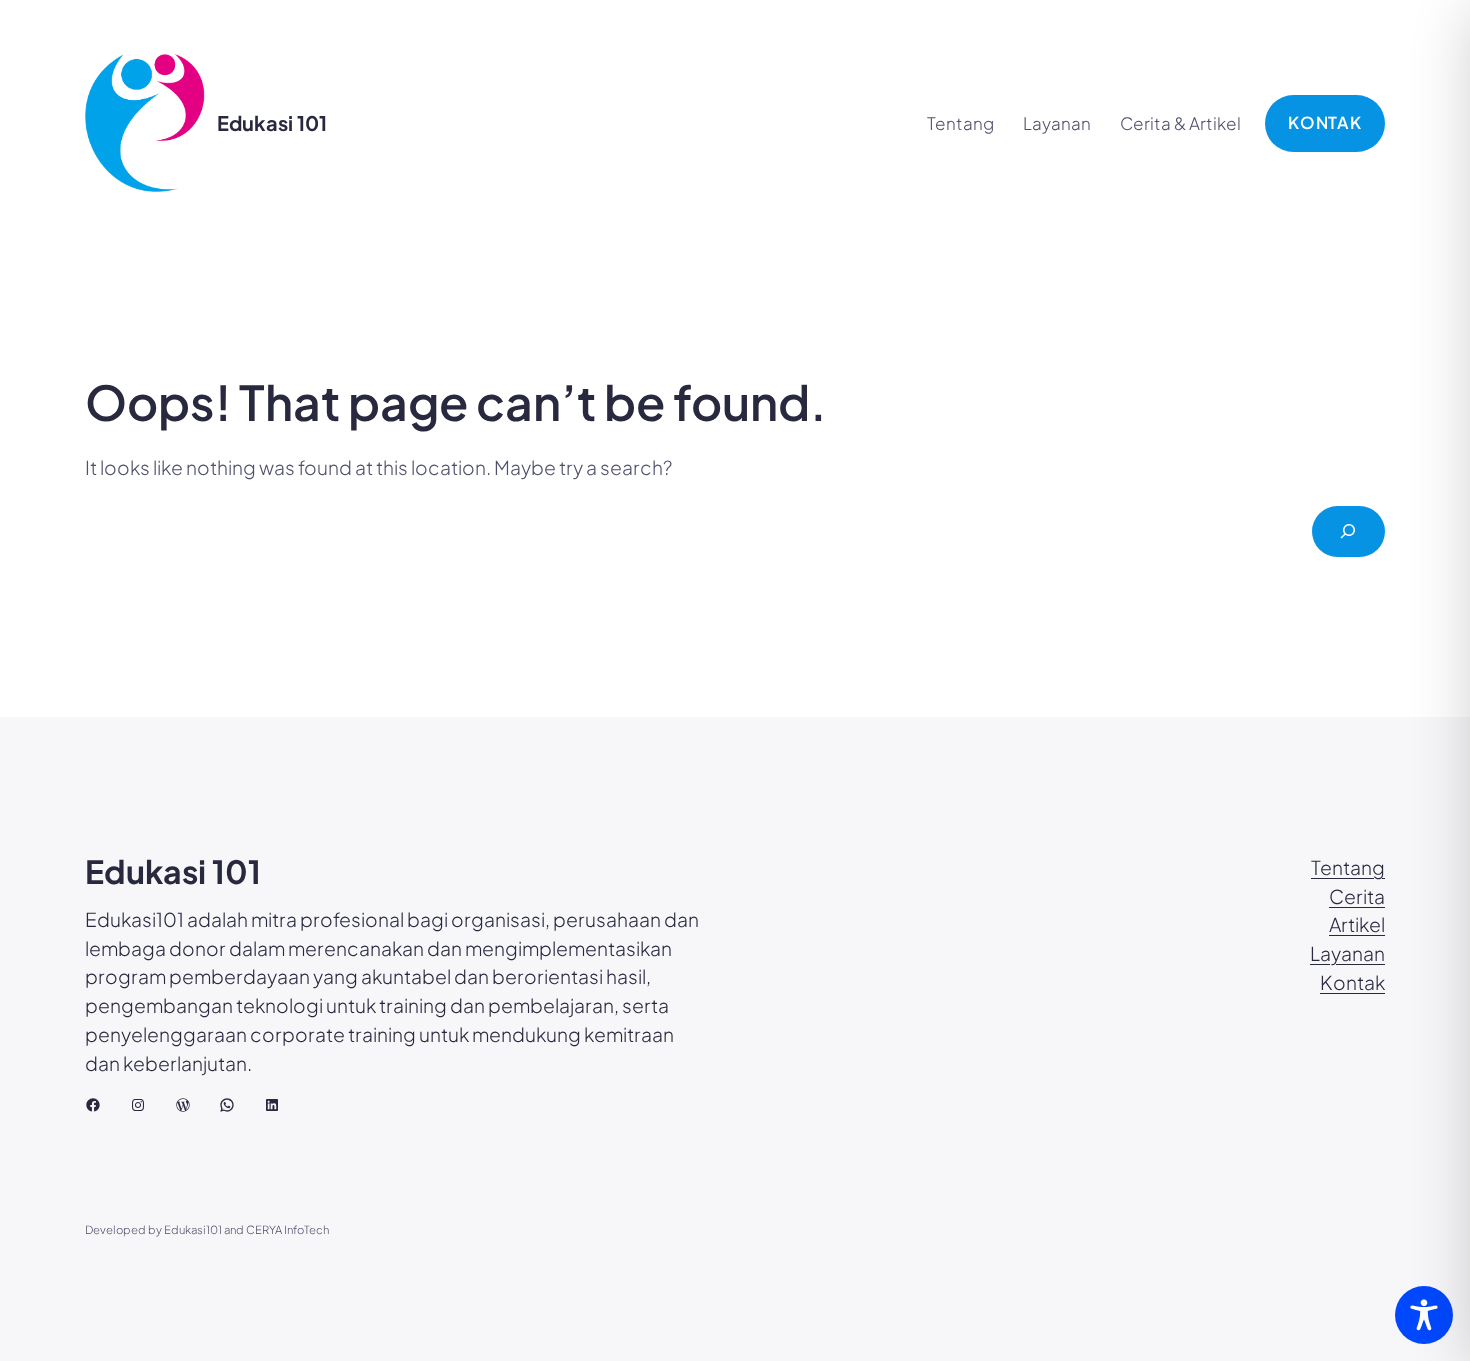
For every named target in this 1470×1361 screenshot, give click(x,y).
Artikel (1357, 924)
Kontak (1352, 982)
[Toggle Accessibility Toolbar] (1424, 1315)
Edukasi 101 (272, 122)
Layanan (1347, 953)
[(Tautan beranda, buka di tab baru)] (145, 123)
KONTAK (1325, 122)
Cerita (1357, 896)
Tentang (1348, 867)
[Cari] (1348, 531)
